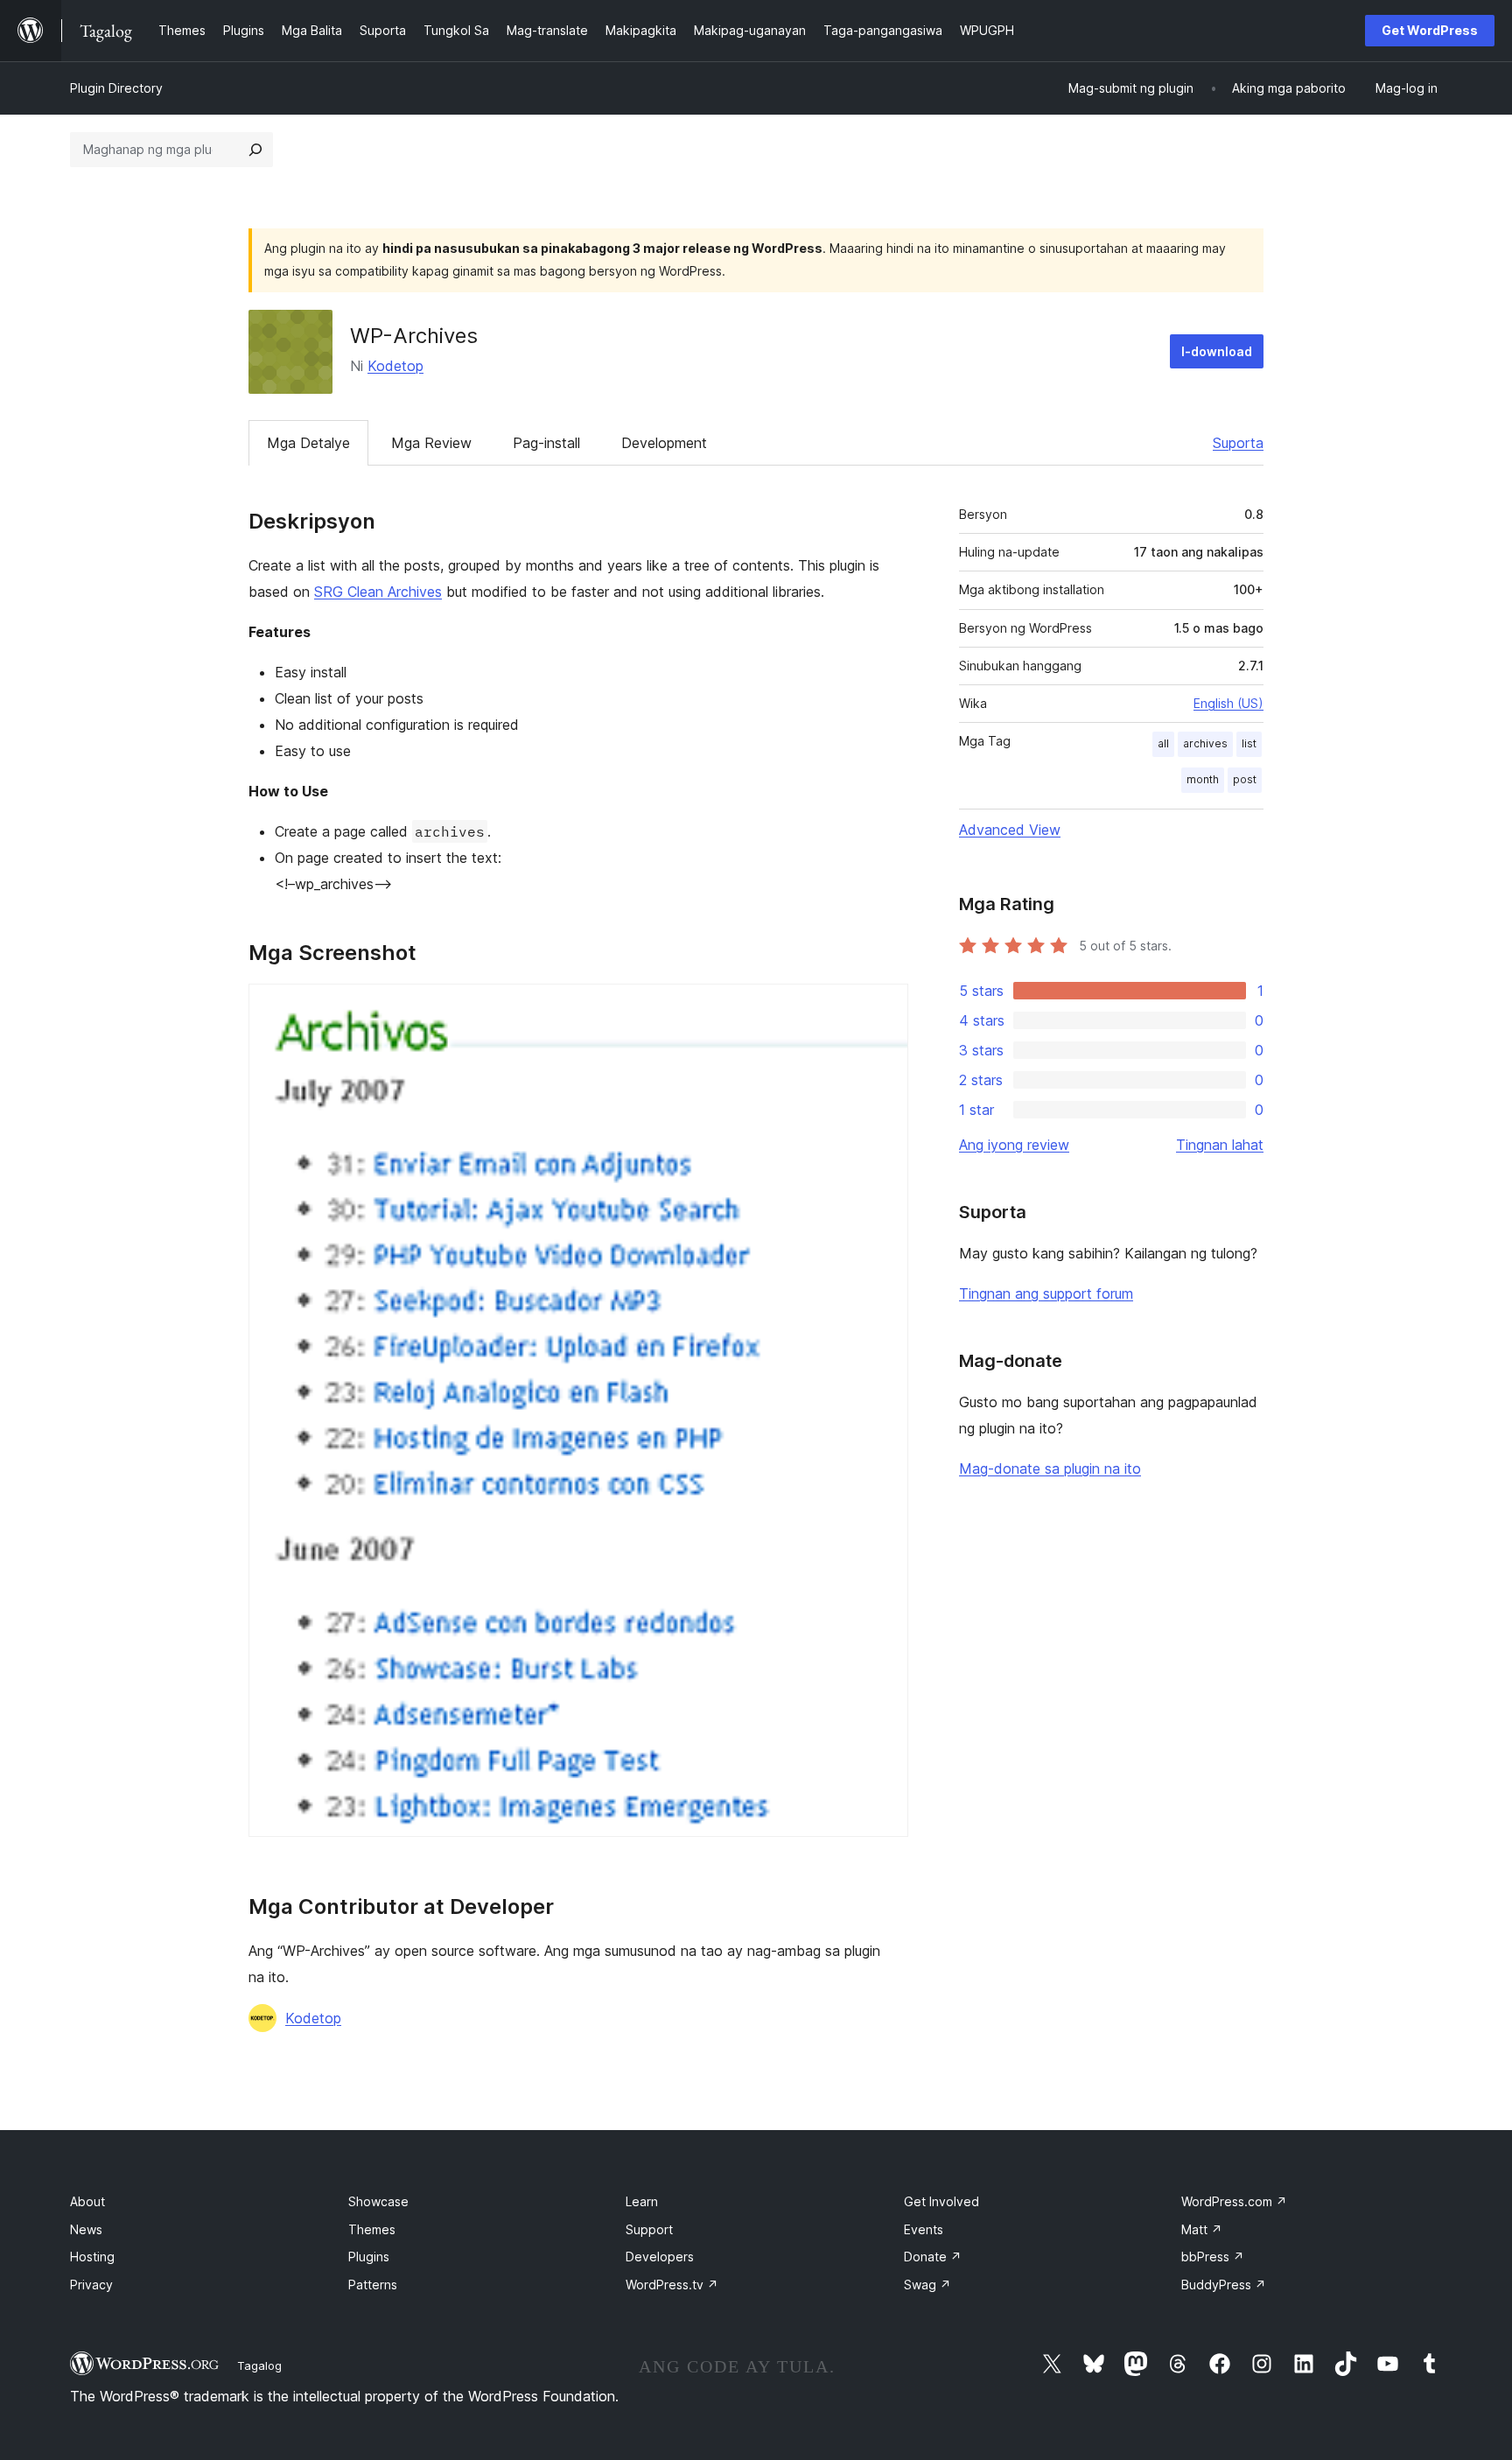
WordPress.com (1234, 2201)
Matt (1202, 2229)
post (1245, 779)
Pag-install (546, 443)
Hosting (92, 2257)
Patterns (373, 2285)
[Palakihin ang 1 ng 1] (885, 1007)
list (1249, 743)
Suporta (1238, 443)
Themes (372, 2229)
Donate (933, 2257)
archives (1205, 743)
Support (649, 2229)
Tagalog (259, 2365)
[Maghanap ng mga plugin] (255, 150)
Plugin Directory (116, 88)
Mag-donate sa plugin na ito (1050, 1468)
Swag (927, 2285)
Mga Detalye (308, 443)
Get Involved (941, 2201)
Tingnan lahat (1220, 1145)
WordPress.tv (672, 2285)
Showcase (378, 2201)
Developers (660, 2257)
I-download (1217, 351)
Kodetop (395, 366)
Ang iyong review (1014, 1145)
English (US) (1228, 703)
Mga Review (431, 443)
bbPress (1213, 2257)
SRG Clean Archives (378, 592)
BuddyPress (1224, 2285)
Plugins (369, 2257)
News (86, 2229)
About (87, 2201)
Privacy (91, 2285)
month (1203, 779)
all (1163, 743)
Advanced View (1010, 830)
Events (924, 2229)
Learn (642, 2201)
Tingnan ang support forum (1046, 1293)
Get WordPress (1430, 30)
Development (664, 443)
